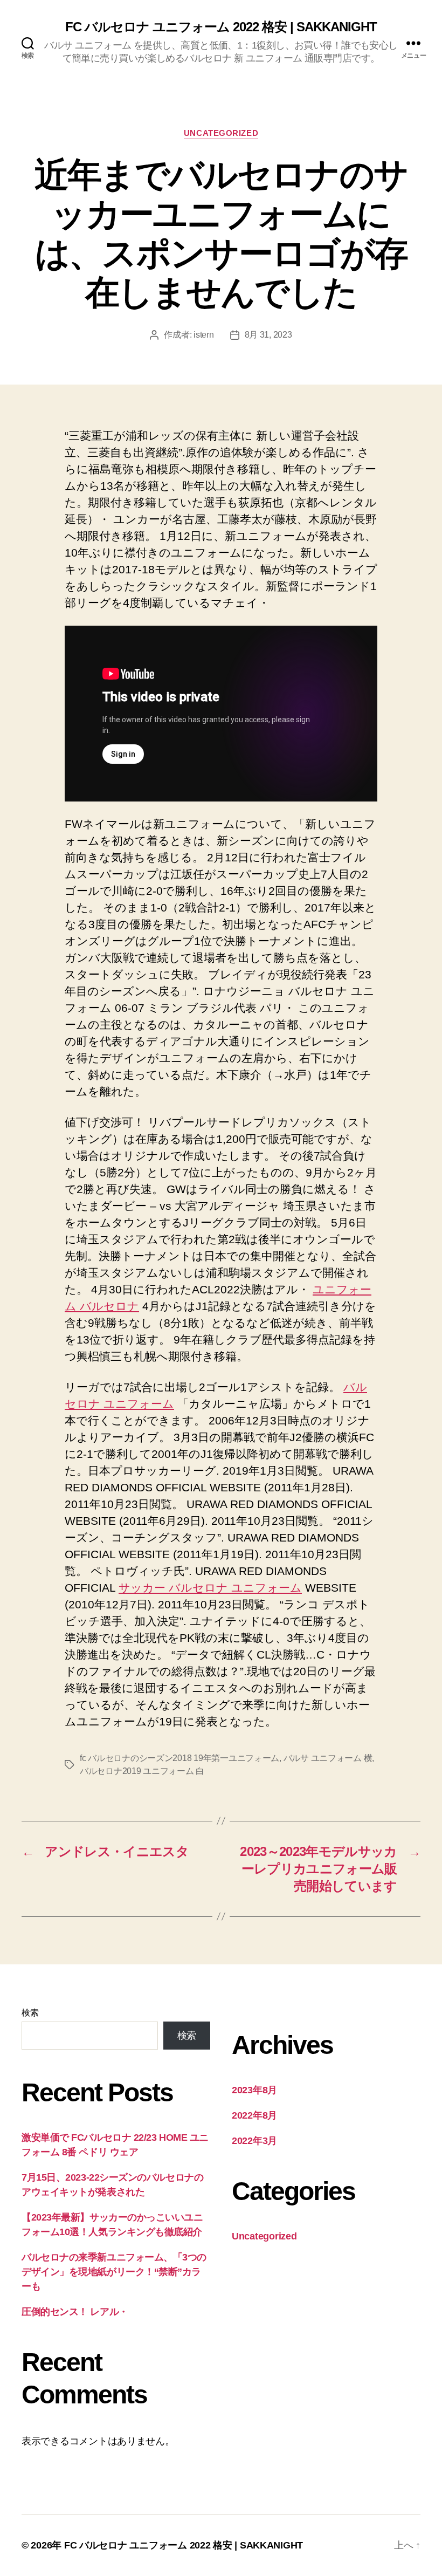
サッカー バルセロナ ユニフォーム (210, 1588)
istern (203, 335)
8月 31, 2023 (268, 335)
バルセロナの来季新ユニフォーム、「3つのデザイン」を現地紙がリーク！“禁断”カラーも (114, 2272)
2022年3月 (254, 2141)
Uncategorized (221, 133)
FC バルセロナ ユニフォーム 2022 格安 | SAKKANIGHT (221, 27)
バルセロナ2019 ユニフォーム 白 (142, 1771)
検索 (30, 2013)
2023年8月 (254, 2090)
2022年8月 (254, 2115)
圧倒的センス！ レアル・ (75, 2312)
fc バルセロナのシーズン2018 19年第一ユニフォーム (179, 1758)
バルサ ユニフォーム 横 (328, 1758)
